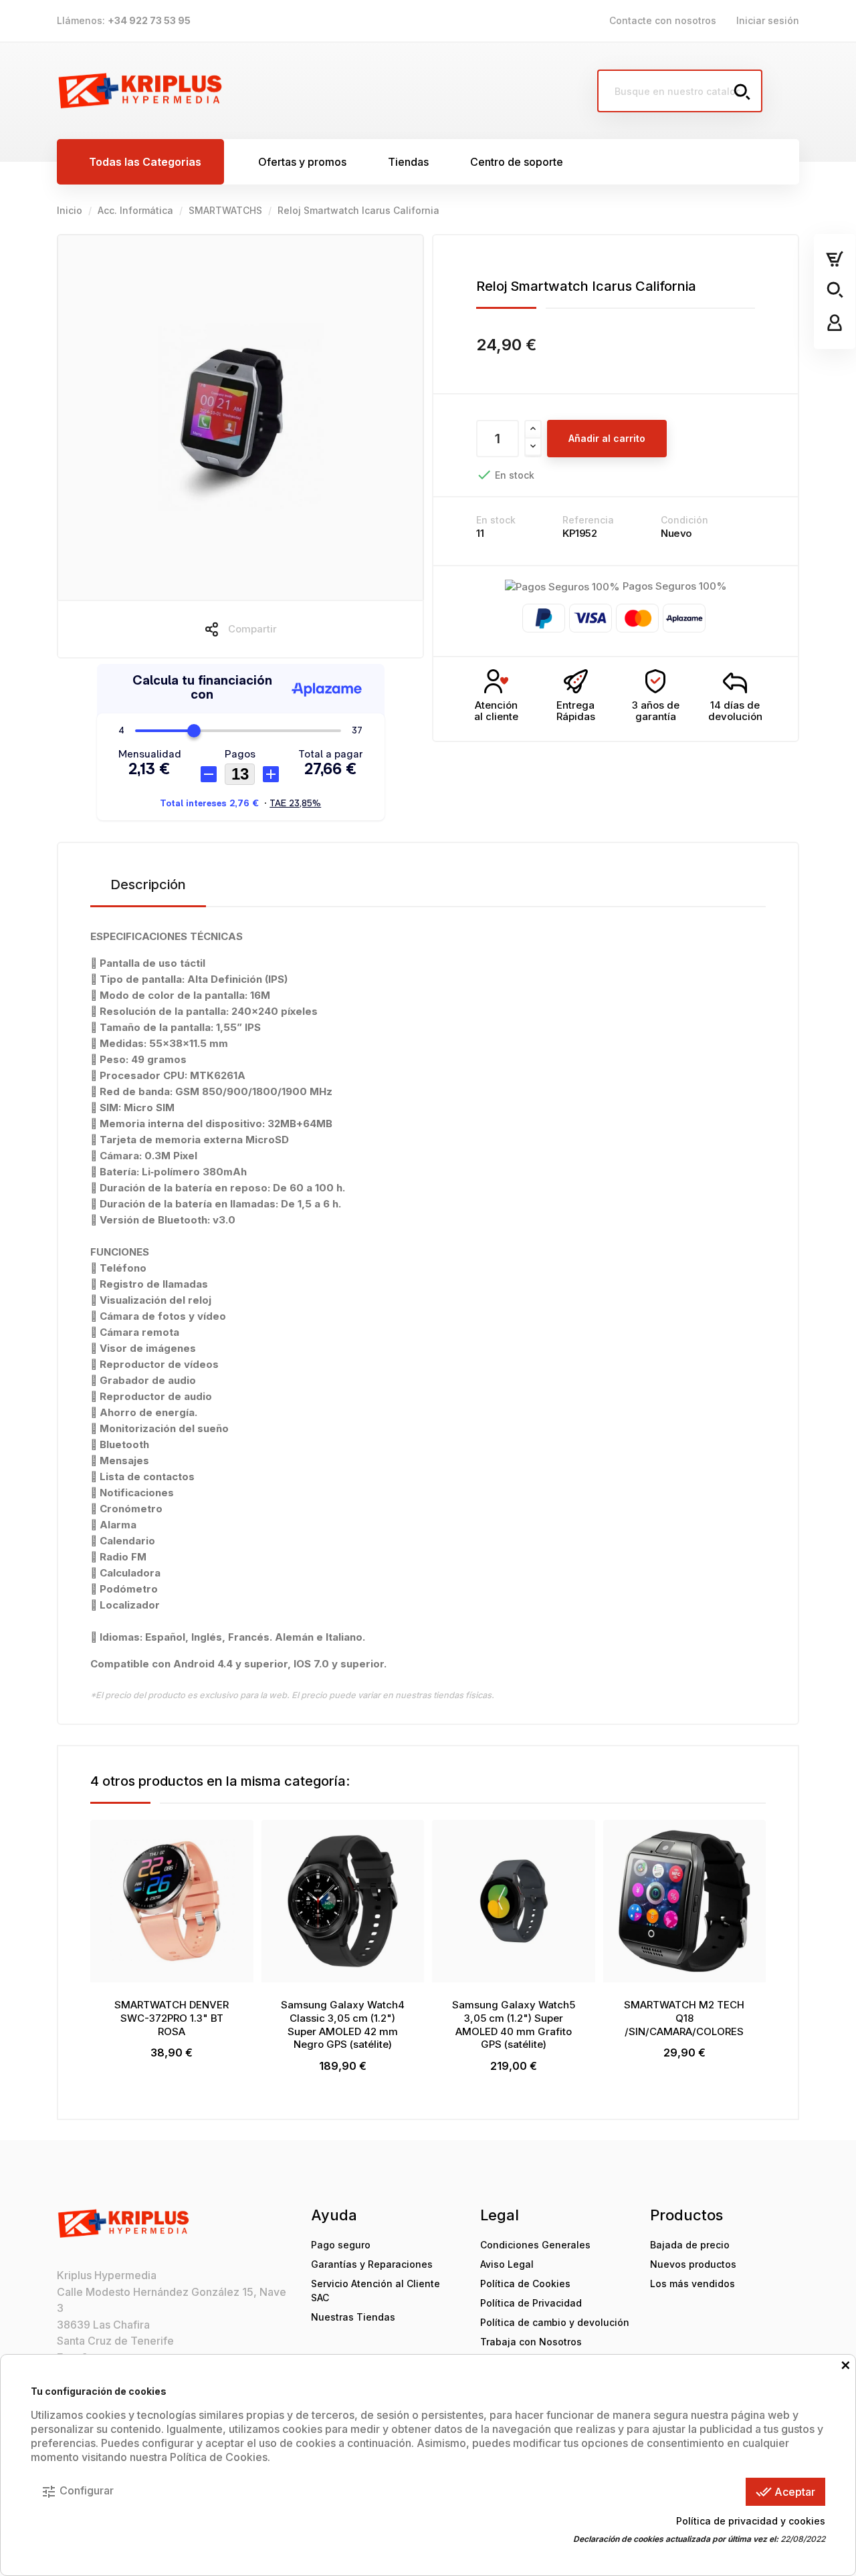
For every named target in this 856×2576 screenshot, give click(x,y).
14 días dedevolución (735, 711)
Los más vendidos (692, 2284)
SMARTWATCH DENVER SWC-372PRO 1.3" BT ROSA (172, 2018)
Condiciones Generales (535, 2245)
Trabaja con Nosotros (531, 2342)
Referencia (588, 520)
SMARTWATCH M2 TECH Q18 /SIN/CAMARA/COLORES (684, 2018)
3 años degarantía (656, 711)
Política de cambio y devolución (555, 2322)
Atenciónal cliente (496, 711)
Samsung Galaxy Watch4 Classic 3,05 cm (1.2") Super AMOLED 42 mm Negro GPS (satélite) (343, 2024)
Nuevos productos (693, 2264)
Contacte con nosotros (663, 20)
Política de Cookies (525, 2284)
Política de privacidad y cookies (751, 2521)
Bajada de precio (690, 2245)
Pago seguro (341, 2245)
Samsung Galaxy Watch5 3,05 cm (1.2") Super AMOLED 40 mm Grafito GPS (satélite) (514, 2024)
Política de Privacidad (531, 2303)
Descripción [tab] (148, 885)
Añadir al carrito (607, 438)
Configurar (77, 2492)
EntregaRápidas (576, 711)
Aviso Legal (507, 2264)
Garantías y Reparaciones (372, 2264)
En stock (496, 520)
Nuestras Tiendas (353, 2317)
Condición (684, 520)
